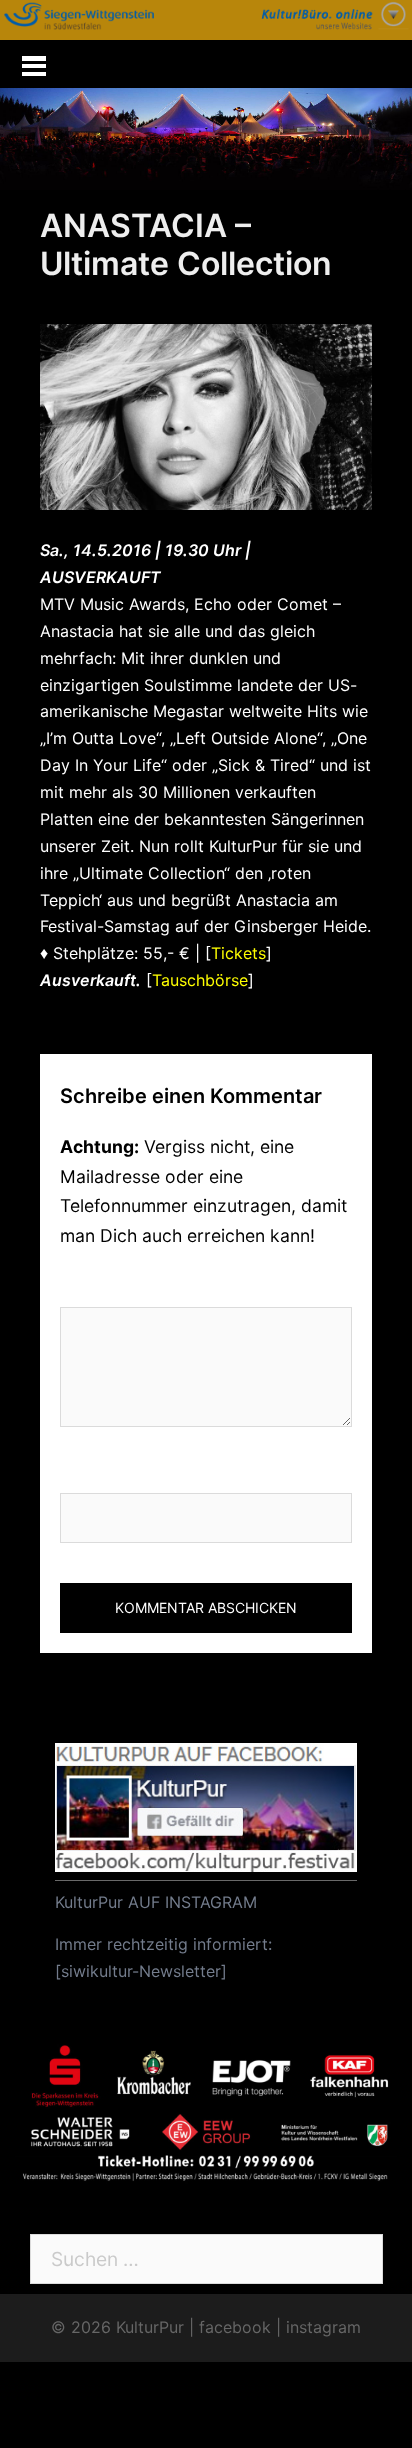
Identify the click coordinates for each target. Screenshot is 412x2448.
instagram (323, 2327)
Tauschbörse (200, 980)
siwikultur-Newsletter (141, 1971)
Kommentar (119, 1286)
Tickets (238, 953)
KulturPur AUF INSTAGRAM (156, 1902)
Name (86, 1471)
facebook (235, 2327)
